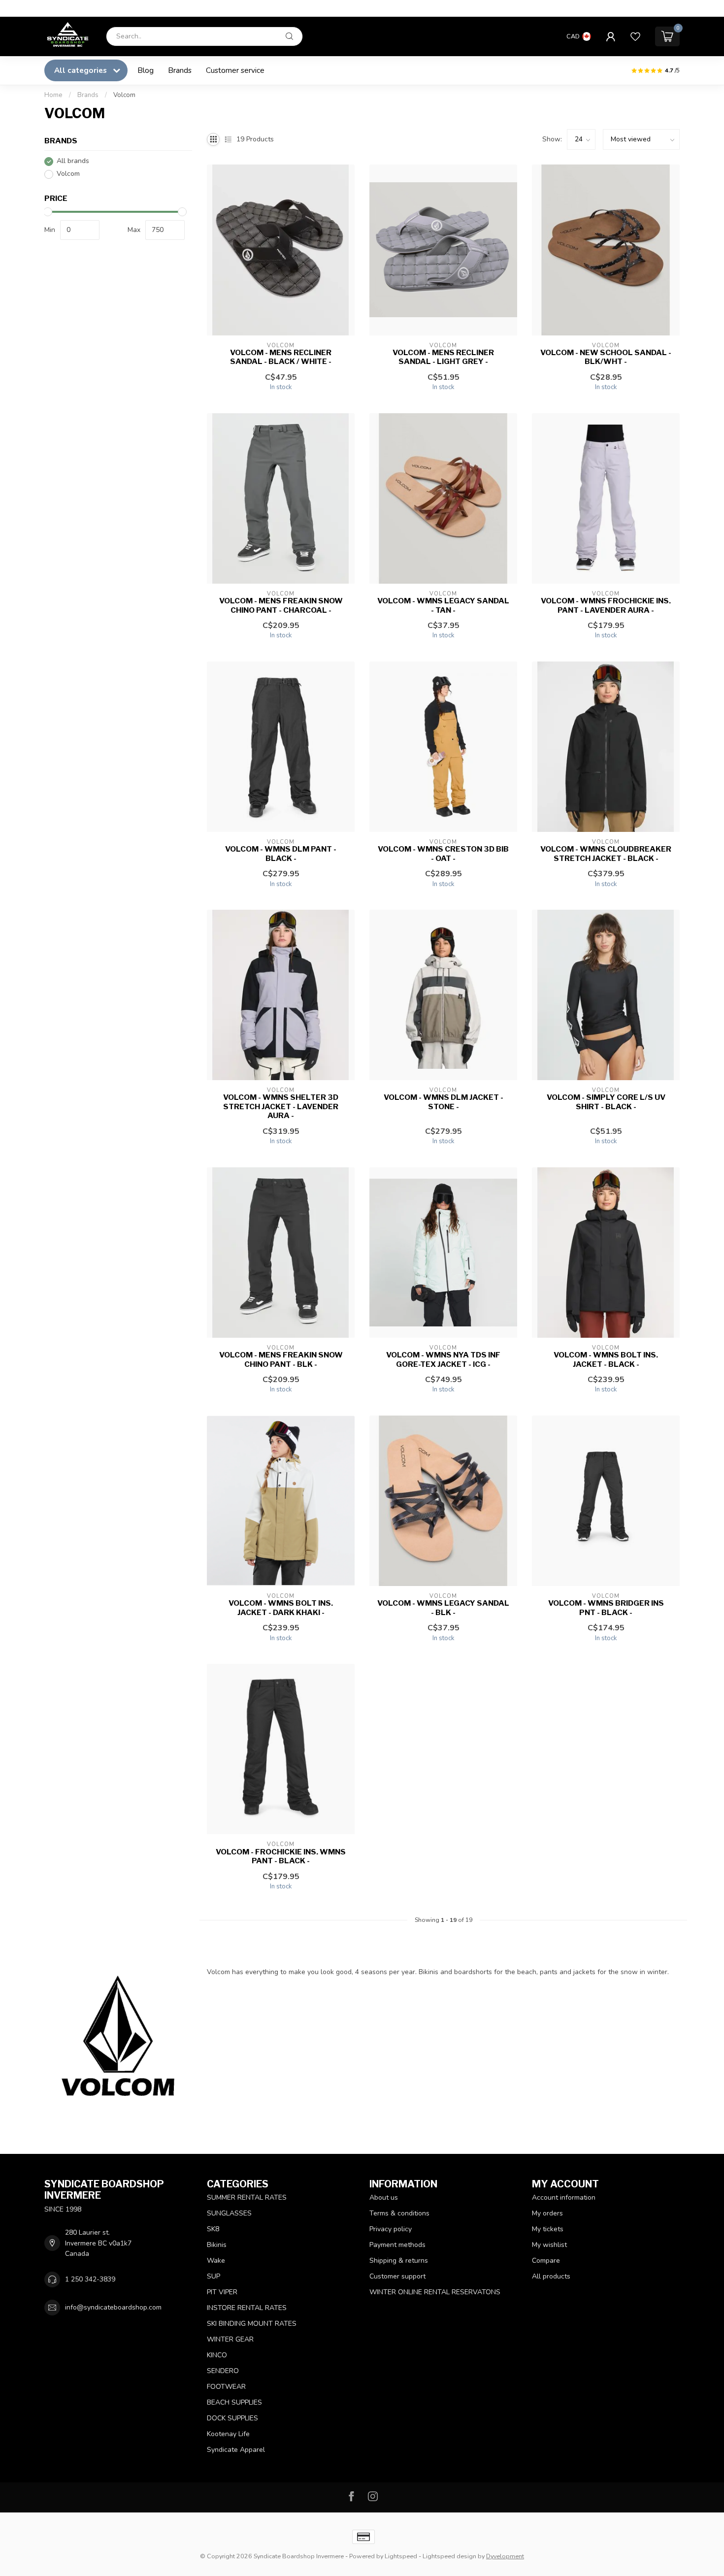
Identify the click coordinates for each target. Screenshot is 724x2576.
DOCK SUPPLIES (232, 2418)
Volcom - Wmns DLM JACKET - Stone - (444, 1102)
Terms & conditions (399, 2213)
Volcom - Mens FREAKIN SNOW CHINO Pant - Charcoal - (281, 605)
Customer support (397, 2276)
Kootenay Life (228, 2434)
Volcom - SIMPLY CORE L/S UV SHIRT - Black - (606, 1102)
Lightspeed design (449, 2556)
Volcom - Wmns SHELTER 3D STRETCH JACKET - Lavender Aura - (281, 1106)
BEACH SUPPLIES (234, 2402)
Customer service (235, 70)
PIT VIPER (222, 2292)
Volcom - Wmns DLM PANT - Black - (281, 854)
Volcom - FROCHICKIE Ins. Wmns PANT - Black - (281, 1856)
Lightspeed (401, 2556)
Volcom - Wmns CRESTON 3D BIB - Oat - (443, 854)
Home (53, 95)
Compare (546, 2261)
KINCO (217, 2355)
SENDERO (223, 2371)
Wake (216, 2261)
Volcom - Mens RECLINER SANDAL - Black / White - (281, 357)
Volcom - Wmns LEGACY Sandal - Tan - (443, 605)
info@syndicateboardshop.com (113, 2307)
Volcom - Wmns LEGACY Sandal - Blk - (443, 1608)
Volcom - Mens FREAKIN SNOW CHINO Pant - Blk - (281, 1359)
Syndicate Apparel (236, 2450)
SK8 (213, 2229)
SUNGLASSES (229, 2213)
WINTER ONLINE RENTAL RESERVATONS (435, 2292)
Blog (146, 70)
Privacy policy (391, 2229)
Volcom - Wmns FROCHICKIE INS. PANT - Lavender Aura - (606, 605)
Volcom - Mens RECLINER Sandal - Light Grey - (443, 357)
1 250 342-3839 (90, 2279)
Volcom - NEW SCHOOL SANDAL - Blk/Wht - (606, 357)
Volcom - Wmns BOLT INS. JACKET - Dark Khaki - (281, 1608)
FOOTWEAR (226, 2387)
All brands (73, 161)
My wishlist (549, 2245)
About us (384, 2197)
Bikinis (217, 2245)
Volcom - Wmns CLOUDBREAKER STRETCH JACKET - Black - (606, 854)
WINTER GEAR (230, 2339)
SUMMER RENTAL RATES (247, 2197)
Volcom (124, 95)
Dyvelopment (505, 2556)
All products (551, 2276)
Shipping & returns (399, 2261)
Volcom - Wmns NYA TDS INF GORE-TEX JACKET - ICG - (443, 1359)
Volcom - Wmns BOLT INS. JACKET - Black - (606, 1359)
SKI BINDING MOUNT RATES (252, 2324)
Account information (564, 2197)
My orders (547, 2213)
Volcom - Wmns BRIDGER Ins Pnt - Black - (606, 1608)
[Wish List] (635, 36)
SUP (214, 2276)
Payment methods (397, 2245)
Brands (180, 70)
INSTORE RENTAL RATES (247, 2308)
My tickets (548, 2229)
